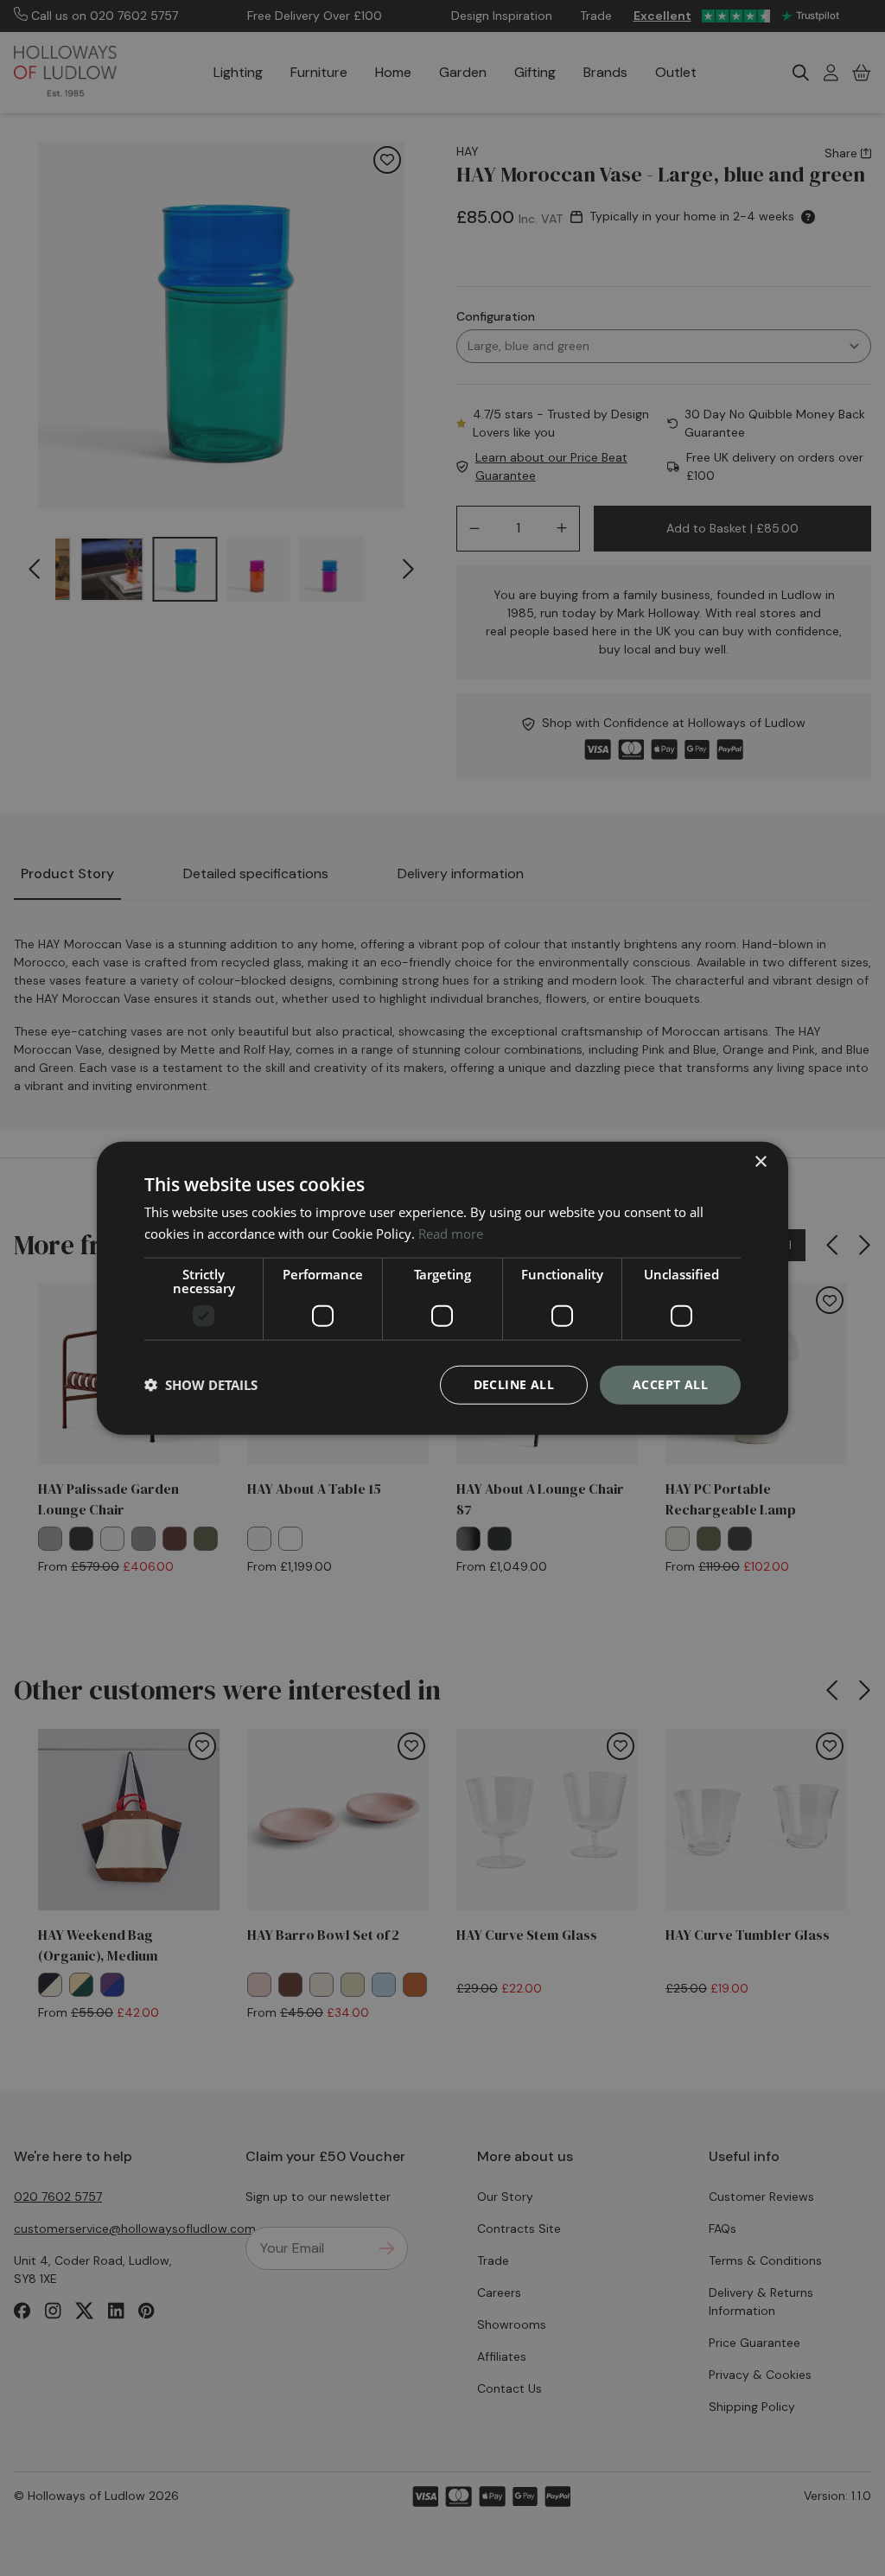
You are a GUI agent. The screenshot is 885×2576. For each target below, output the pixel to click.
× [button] (760, 1162)
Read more (451, 1234)
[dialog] (442, 1288)
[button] (201, 1385)
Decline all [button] (514, 1384)
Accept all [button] (670, 1384)
